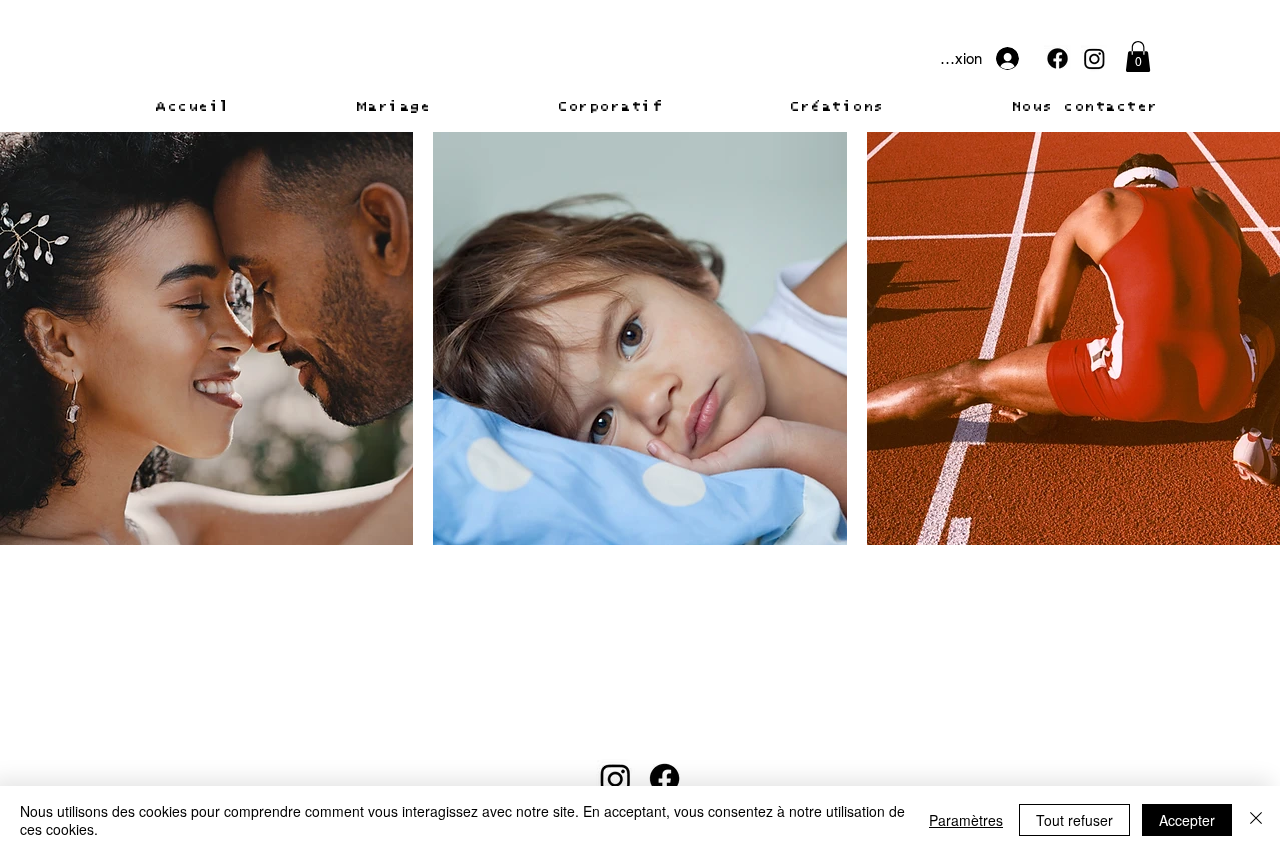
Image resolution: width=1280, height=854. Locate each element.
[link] (1138, 56)
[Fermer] (1256, 820)
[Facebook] (1057, 58)
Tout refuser (1074, 820)
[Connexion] (1020, 58)
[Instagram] (1094, 58)
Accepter (1187, 820)
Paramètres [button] (966, 820)
